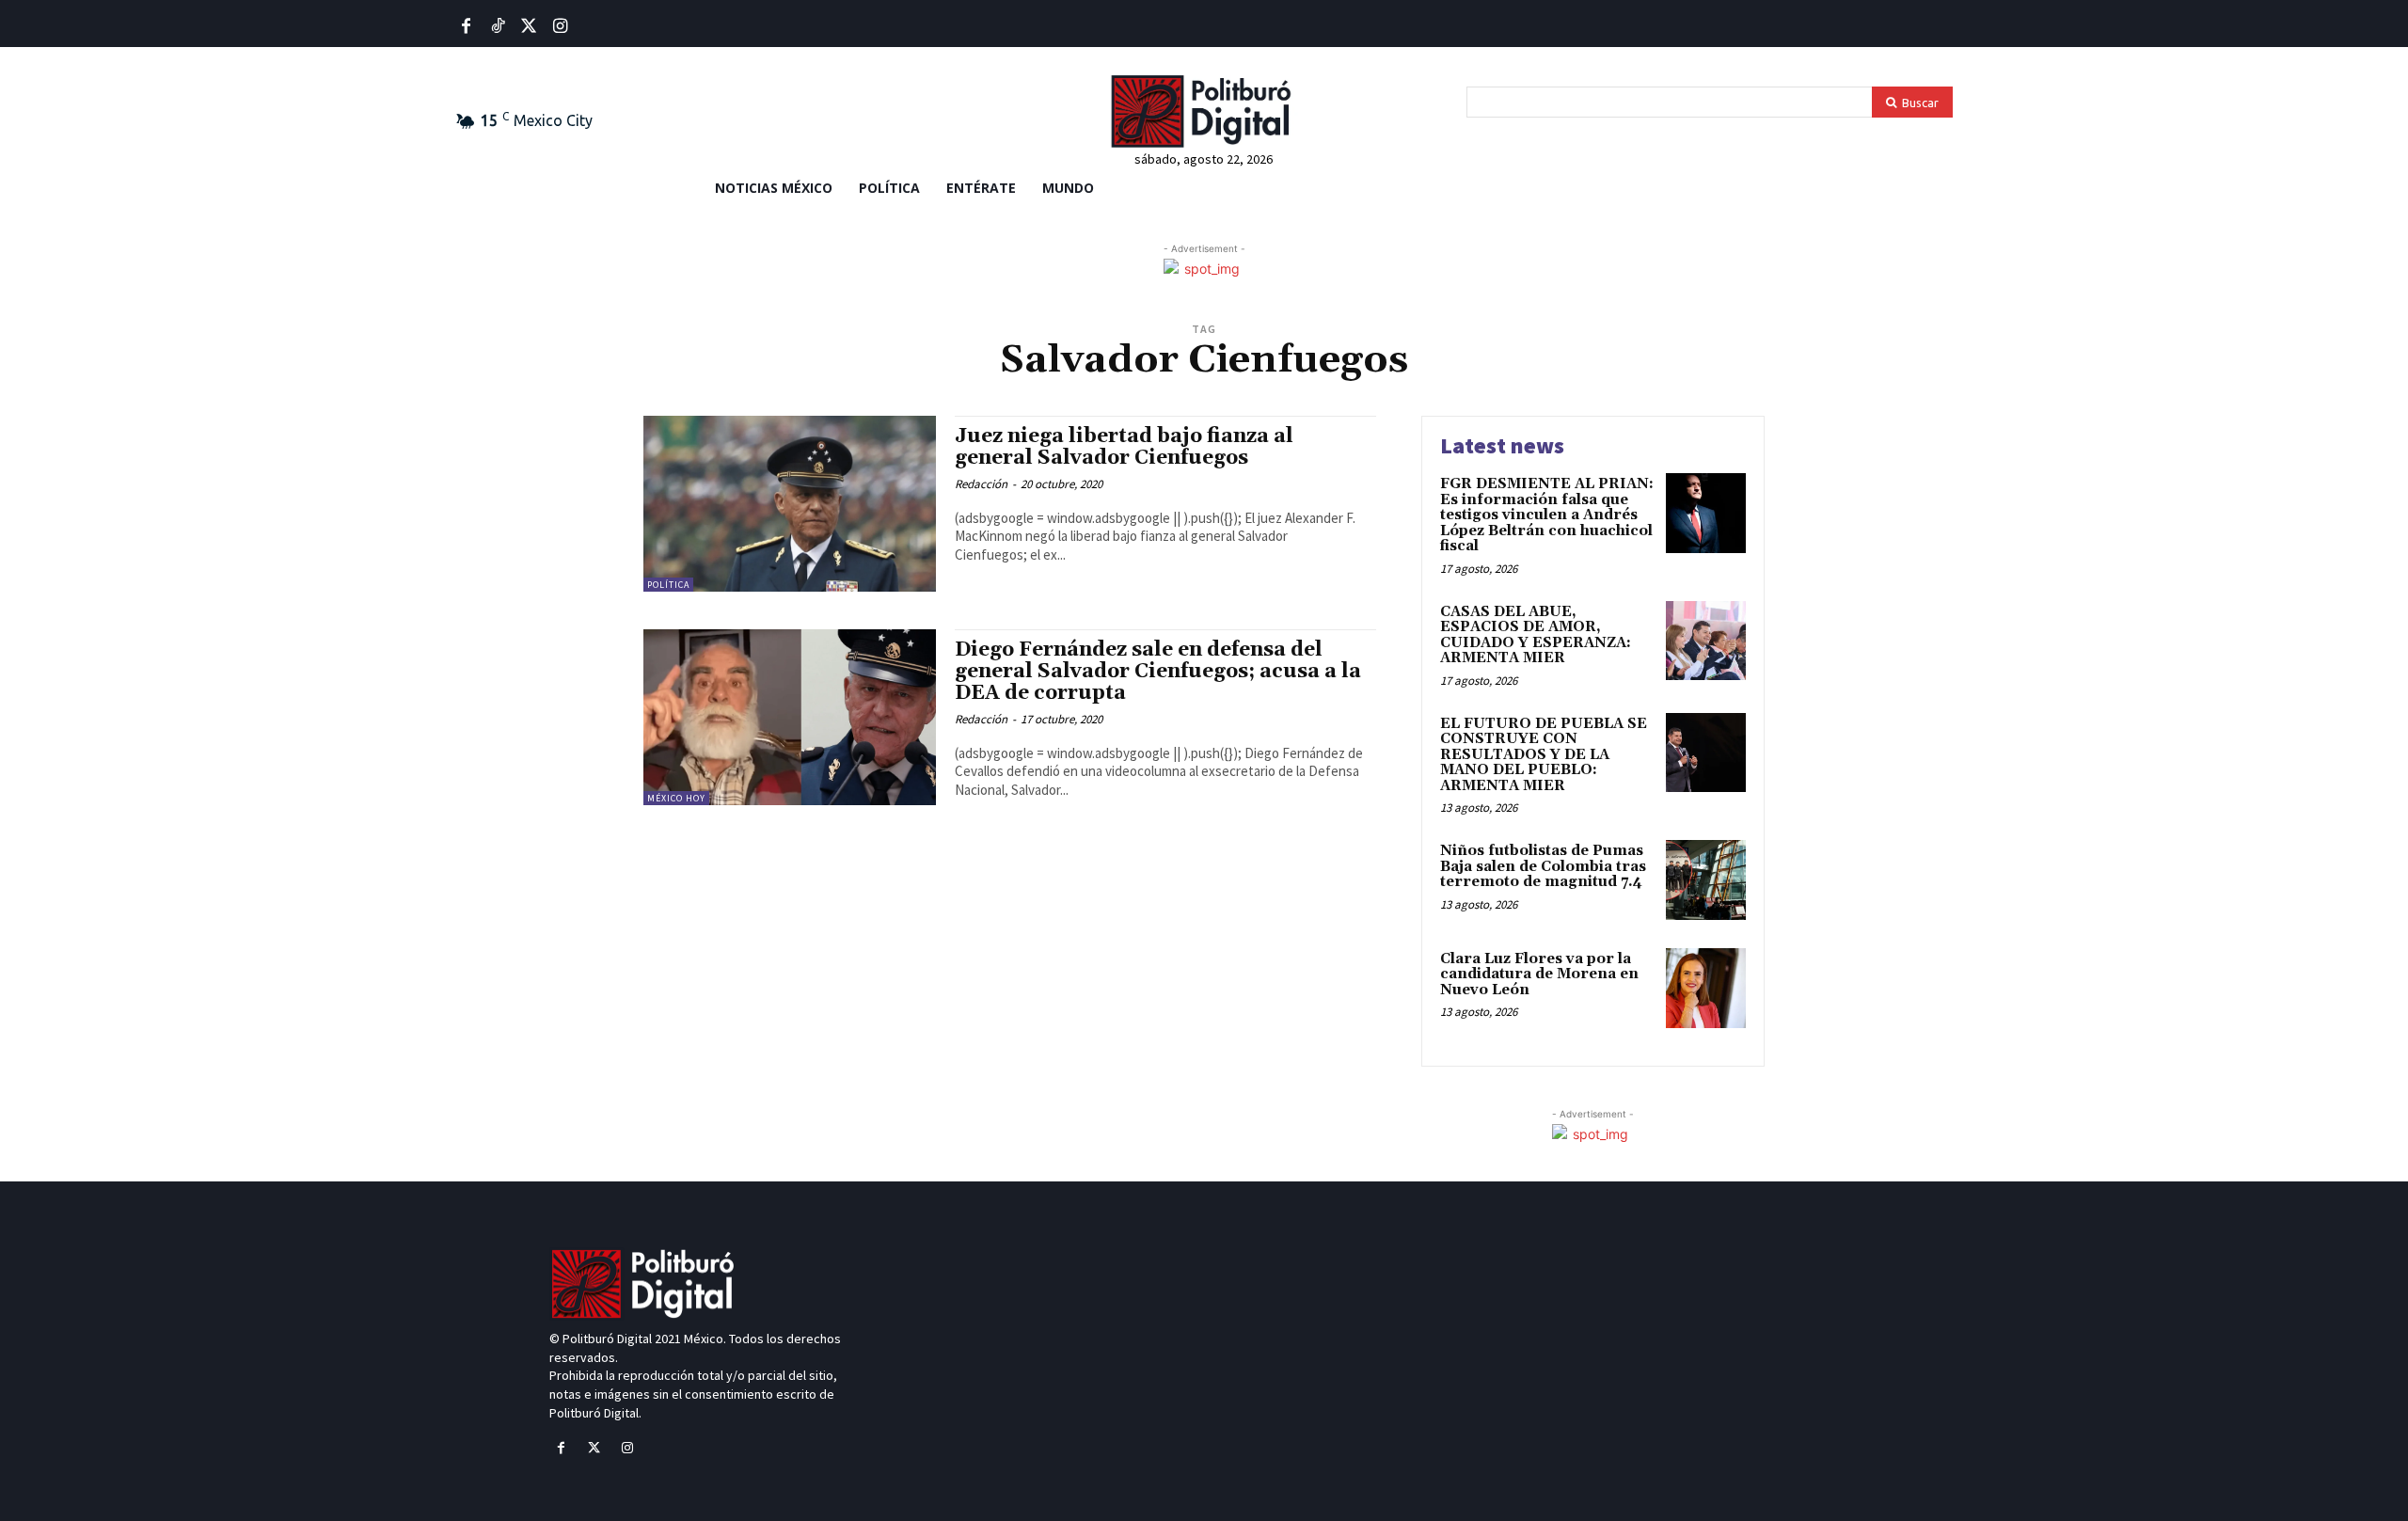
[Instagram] (627, 1448)
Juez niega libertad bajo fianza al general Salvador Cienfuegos (1124, 447)
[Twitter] (529, 27)
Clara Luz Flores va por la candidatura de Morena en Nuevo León (1539, 974)
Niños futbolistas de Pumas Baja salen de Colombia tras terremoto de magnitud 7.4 (1543, 866)
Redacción (981, 484)
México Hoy (676, 798)
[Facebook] (466, 27)
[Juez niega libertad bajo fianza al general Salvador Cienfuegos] (790, 504)
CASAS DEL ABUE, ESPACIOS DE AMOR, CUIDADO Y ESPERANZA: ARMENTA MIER (1536, 635)
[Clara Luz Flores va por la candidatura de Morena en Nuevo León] (1706, 988)
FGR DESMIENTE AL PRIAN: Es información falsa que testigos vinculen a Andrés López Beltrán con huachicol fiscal (1547, 515)
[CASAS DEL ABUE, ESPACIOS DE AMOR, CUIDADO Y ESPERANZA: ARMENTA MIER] (1706, 641)
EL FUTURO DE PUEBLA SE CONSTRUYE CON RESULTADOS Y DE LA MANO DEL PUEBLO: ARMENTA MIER (1544, 755)
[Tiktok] (497, 27)
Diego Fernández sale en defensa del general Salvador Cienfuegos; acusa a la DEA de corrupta (1158, 672)
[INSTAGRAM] (560, 27)
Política (668, 585)
